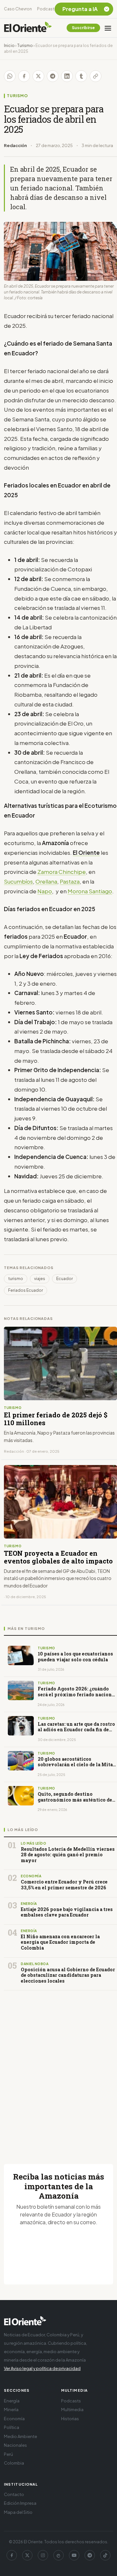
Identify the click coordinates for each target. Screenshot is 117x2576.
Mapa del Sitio (18, 2512)
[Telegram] (90, 2555)
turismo (16, 1279)
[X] (27, 2555)
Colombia (14, 2463)
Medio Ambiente (20, 2436)
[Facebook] (12, 2555)
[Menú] (108, 28)
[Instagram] (43, 2555)
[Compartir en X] (38, 76)
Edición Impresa (20, 2503)
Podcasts (47, 9)
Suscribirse (83, 28)
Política (12, 2427)
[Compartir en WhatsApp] (10, 76)
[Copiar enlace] (96, 76)
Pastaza (70, 881)
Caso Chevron (18, 9)
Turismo (25, 46)
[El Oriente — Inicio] (28, 28)
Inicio (9, 46)
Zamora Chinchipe (62, 872)
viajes (40, 1279)
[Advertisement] (58, 2069)
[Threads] (58, 2555)
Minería (11, 2410)
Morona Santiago (90, 891)
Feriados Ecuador (26, 1290)
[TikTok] (105, 2555)
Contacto (14, 2494)
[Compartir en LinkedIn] (67, 76)
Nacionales (15, 2445)
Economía (14, 2419)
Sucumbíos (18, 881)
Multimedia (72, 2410)
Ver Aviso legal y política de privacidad (42, 2368)
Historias (70, 2419)
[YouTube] (74, 2555)
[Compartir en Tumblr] (81, 76)
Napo (45, 891)
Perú (8, 2454)
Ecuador (65, 1279)
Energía (12, 2401)
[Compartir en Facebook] (24, 76)
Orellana (46, 881)
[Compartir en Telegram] (53, 76)
